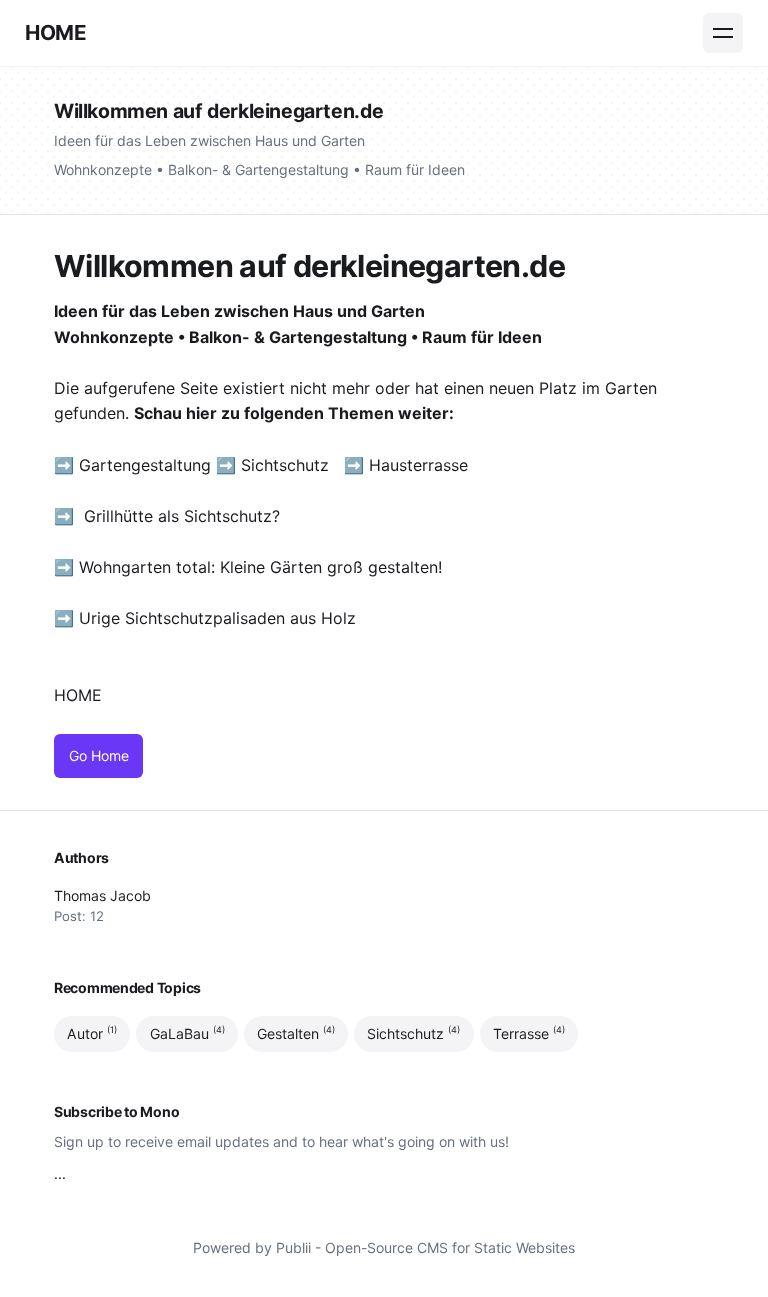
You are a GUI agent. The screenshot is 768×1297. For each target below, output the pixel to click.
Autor (92, 1033)
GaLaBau (187, 1033)
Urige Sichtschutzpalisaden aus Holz (217, 618)
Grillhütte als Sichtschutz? (182, 516)
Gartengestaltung (145, 465)
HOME (55, 32)
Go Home (99, 755)
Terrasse (529, 1033)
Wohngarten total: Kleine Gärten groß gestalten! (260, 567)
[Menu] (723, 33)
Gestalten (296, 1033)
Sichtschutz (285, 465)
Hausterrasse (421, 465)
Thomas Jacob (102, 895)
